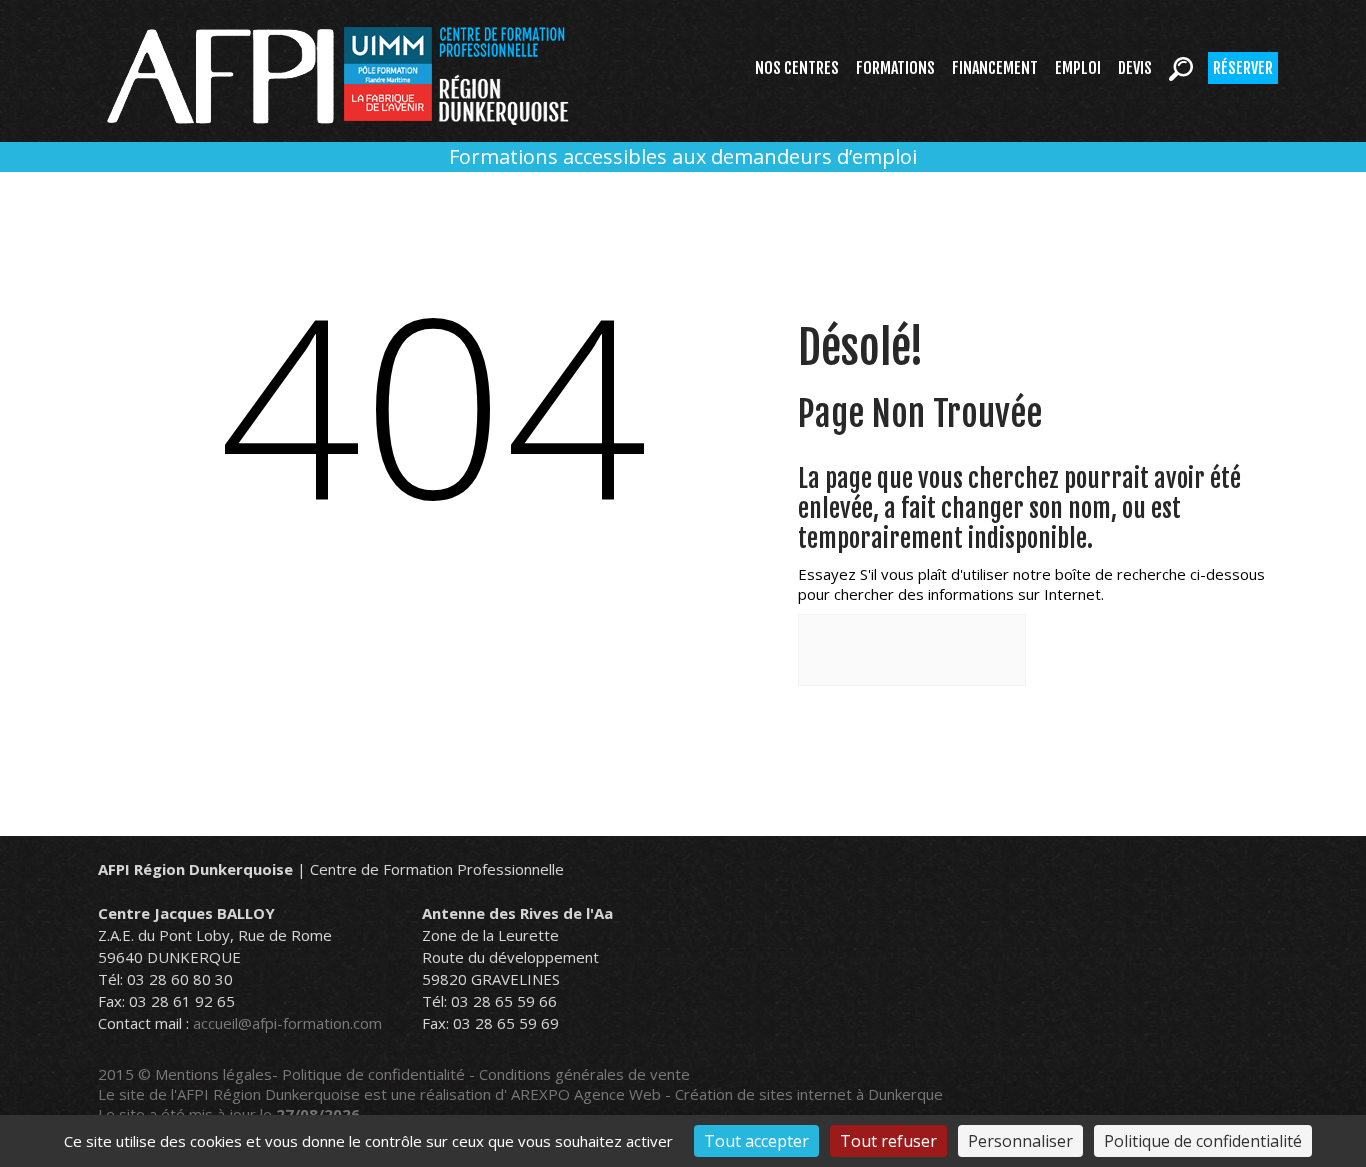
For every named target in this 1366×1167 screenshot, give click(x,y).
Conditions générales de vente (584, 1074)
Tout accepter (756, 1141)
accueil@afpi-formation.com (287, 1023)
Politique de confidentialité (373, 1074)
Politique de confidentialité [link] (1203, 1141)
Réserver (1243, 68)
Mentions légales (213, 1074)
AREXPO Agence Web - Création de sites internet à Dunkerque (727, 1094)
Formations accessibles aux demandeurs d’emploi (683, 156)
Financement (995, 68)
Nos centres (797, 68)
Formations (895, 68)
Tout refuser (888, 1141)
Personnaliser (1020, 1141)
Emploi (1078, 68)
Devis (1135, 68)
